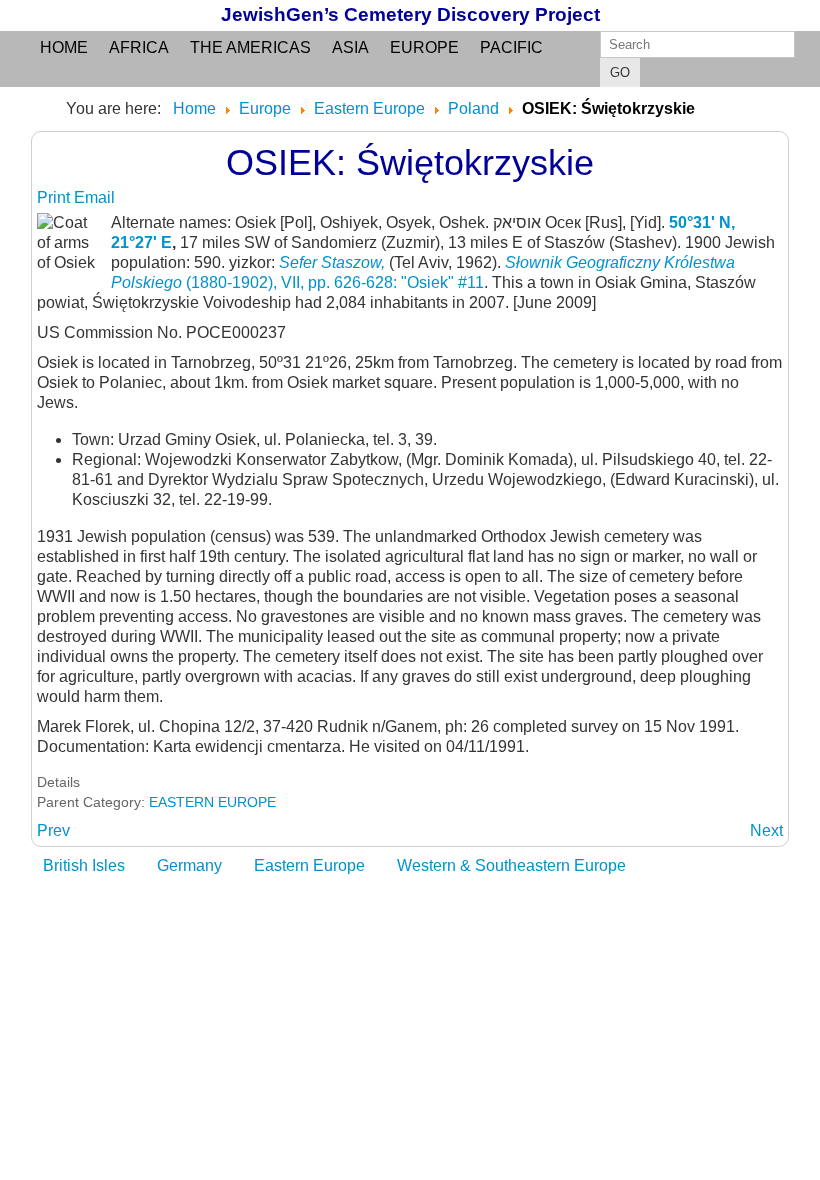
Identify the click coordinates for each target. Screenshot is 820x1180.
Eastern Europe (309, 865)
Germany (189, 865)
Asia (350, 47)
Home (64, 47)
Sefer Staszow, (334, 262)
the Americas (250, 47)
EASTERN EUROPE (212, 802)
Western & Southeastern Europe (511, 865)
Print (55, 197)
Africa (139, 47)
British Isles (84, 865)
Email (94, 197)
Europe (424, 47)
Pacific (511, 47)
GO (620, 72)
